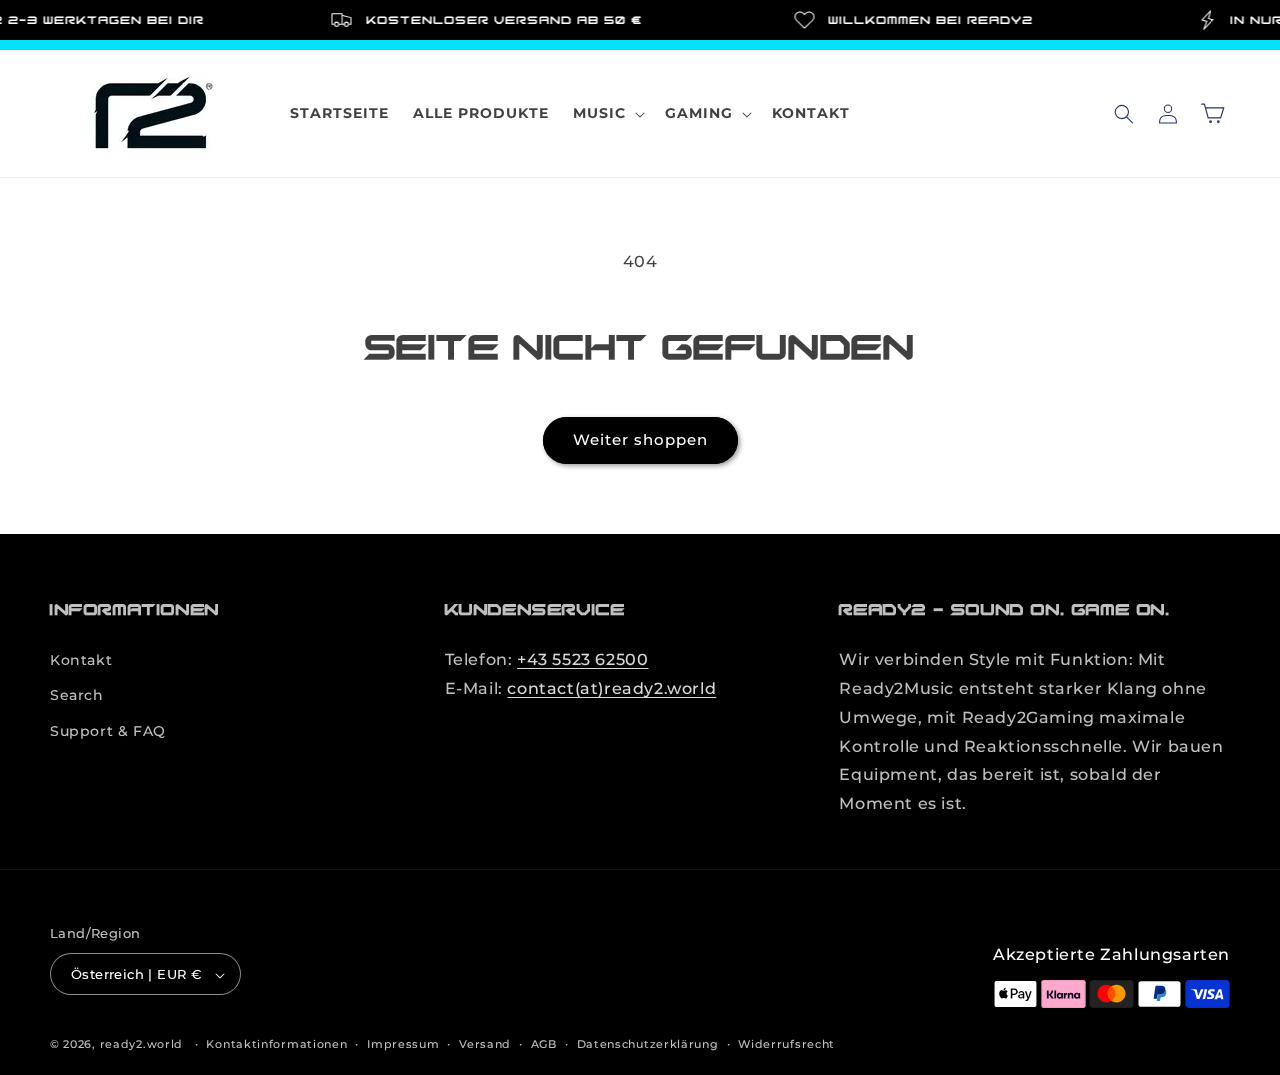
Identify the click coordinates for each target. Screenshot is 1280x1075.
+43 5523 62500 (582, 659)
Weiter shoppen (640, 439)
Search (77, 696)
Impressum (403, 1044)
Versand (485, 1044)
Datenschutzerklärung (648, 1044)
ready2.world (141, 1045)
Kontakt (81, 660)
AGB (544, 1044)
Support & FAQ (108, 731)
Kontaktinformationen (276, 1044)
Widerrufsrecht (786, 1044)
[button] (607, 113)
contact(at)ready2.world (611, 688)
